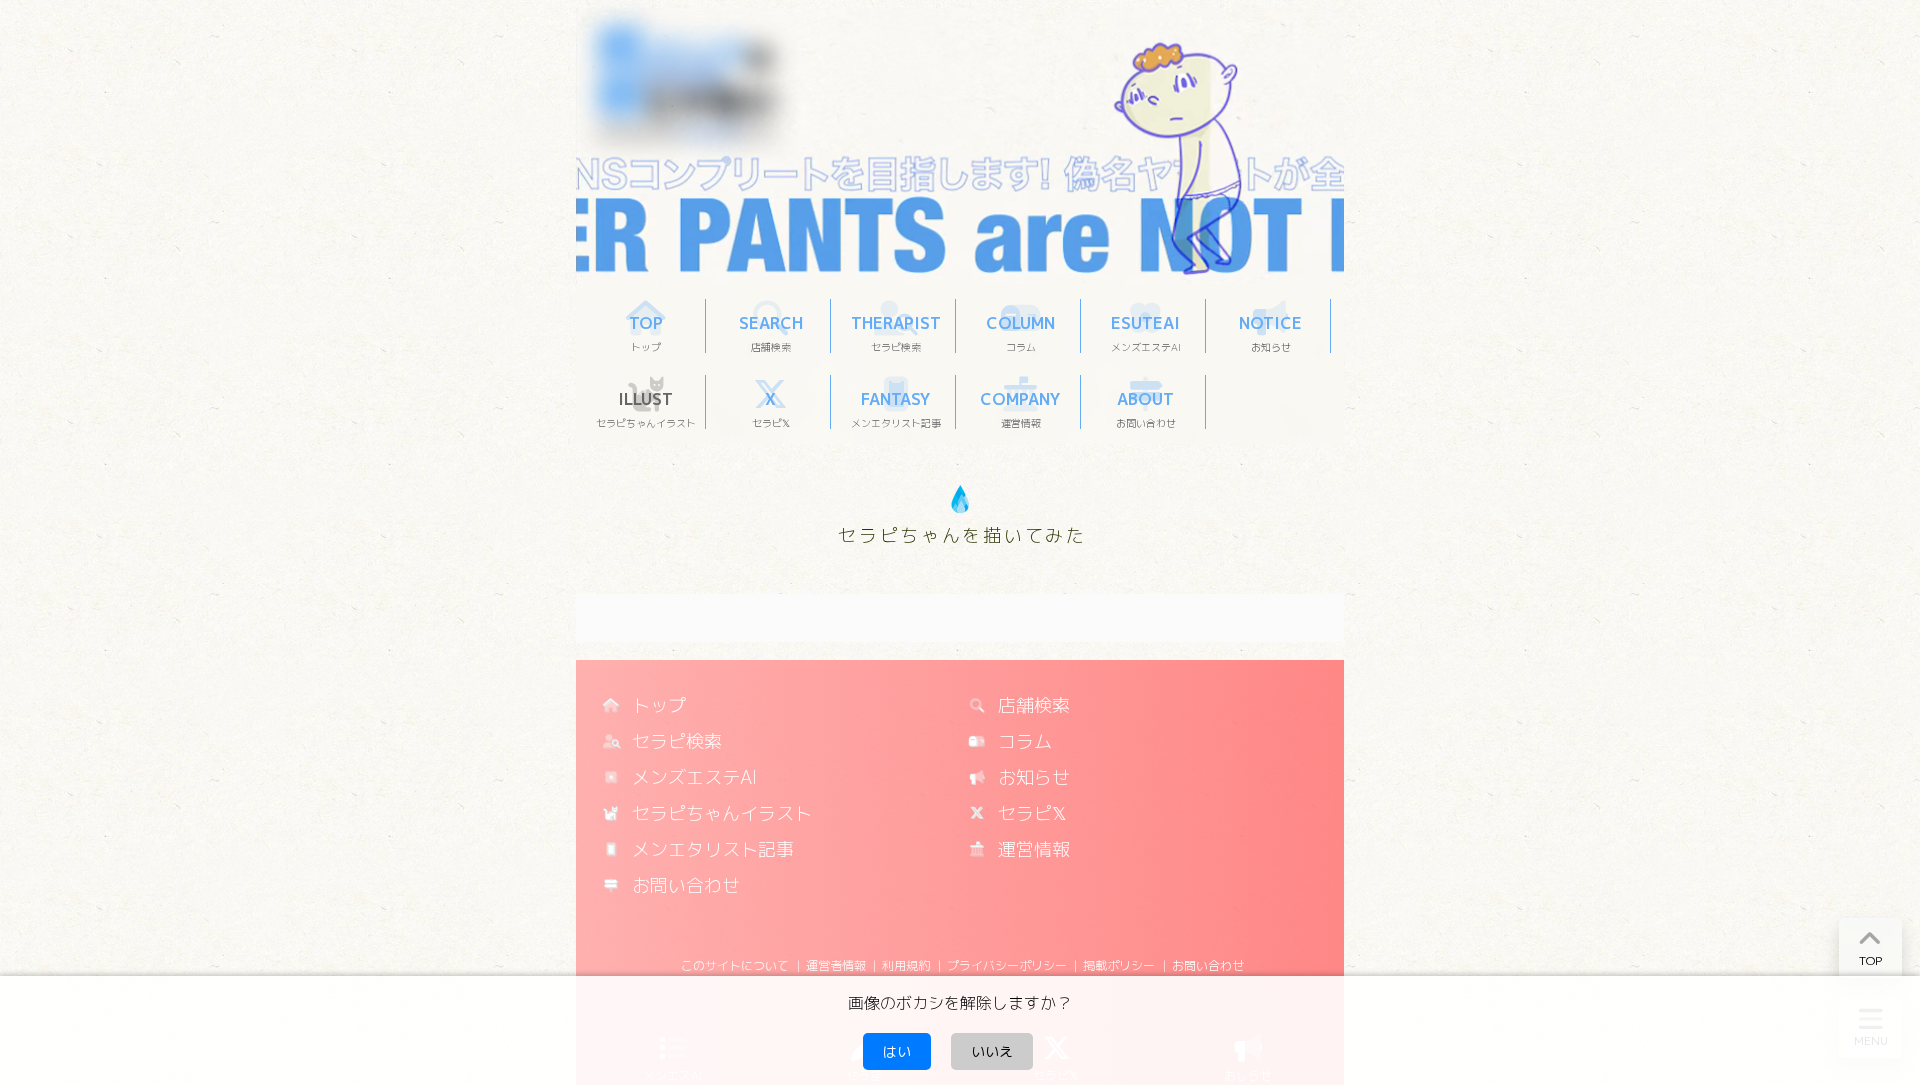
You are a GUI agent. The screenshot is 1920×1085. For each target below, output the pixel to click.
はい (897, 1051)
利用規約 (906, 965)
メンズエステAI (692, 777)
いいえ (992, 1051)
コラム (1022, 741)
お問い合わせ (683, 885)
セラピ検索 (674, 741)
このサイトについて (735, 965)
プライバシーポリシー (1007, 965)
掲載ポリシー (1119, 965)
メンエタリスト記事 (710, 849)
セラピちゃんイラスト (719, 813)
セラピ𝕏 (1030, 813)
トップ (656, 705)
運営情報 (1031, 849)
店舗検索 (1031, 705)
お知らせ (1031, 777)
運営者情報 (836, 965)
